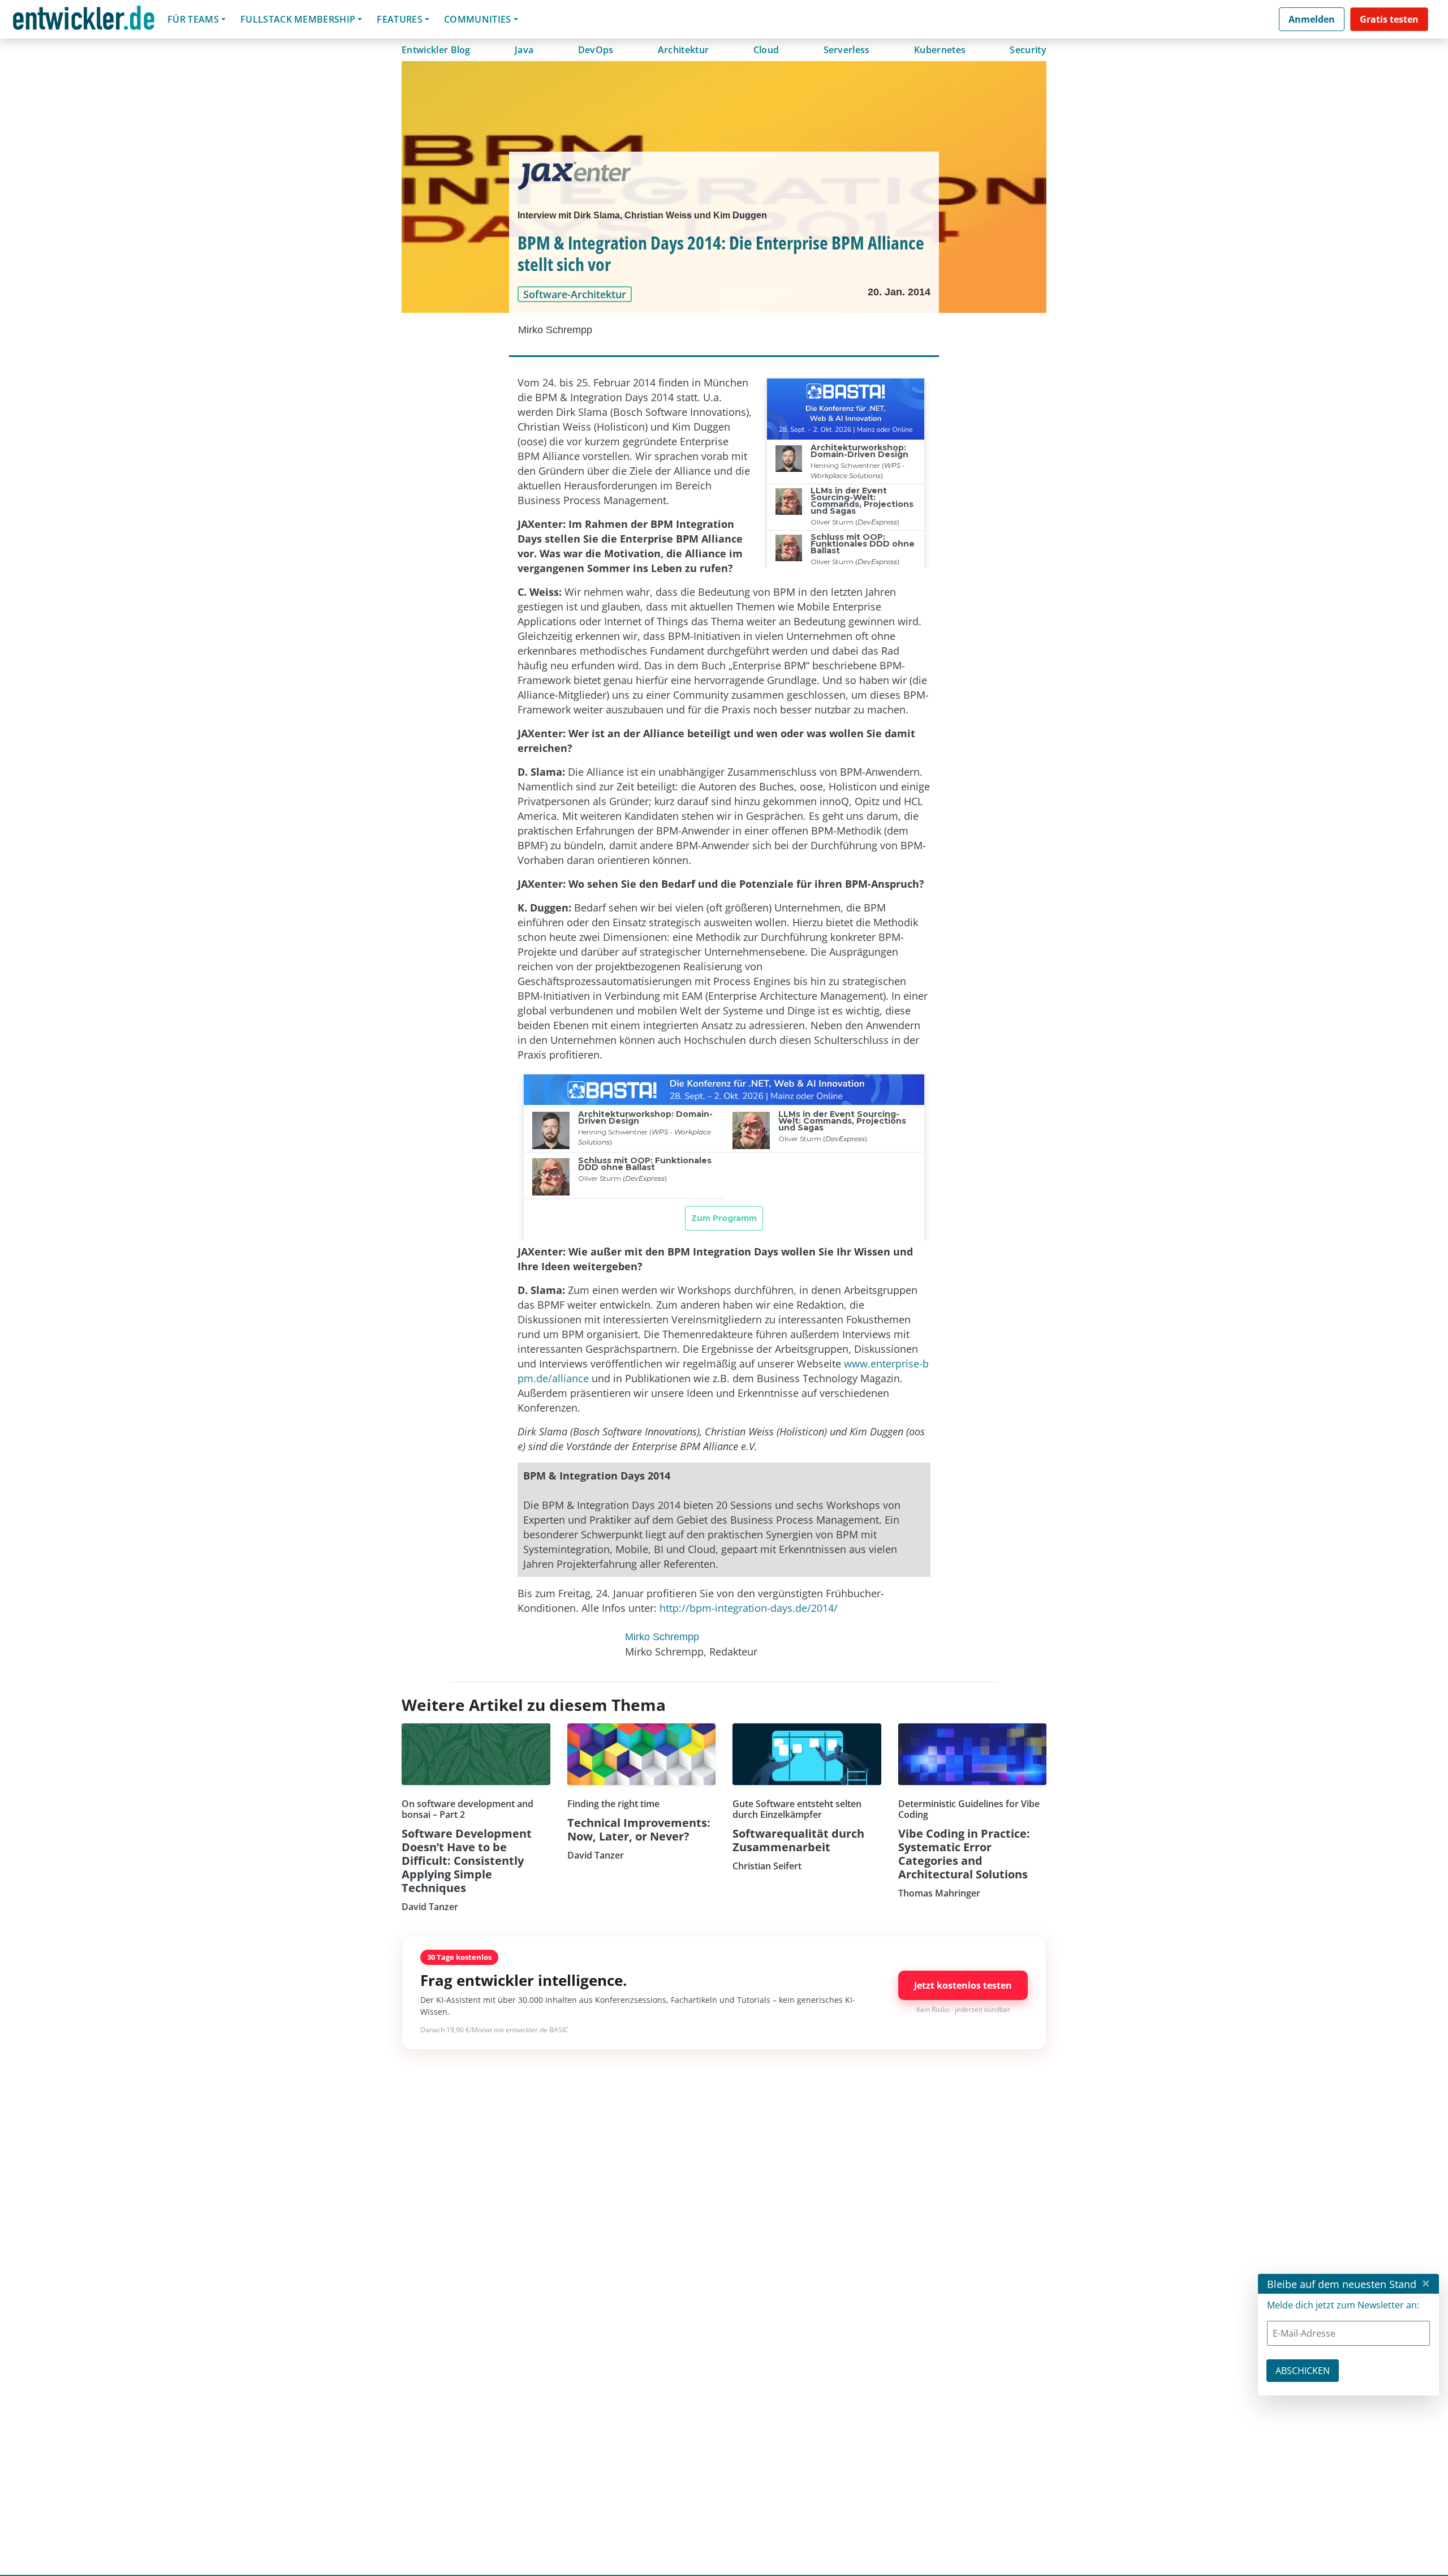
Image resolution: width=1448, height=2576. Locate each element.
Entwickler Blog (436, 50)
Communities (478, 19)
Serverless (847, 50)
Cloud (766, 50)
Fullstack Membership (298, 19)
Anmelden (1312, 19)
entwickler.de (84, 21)
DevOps (596, 50)
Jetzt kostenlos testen (963, 1985)
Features (400, 19)
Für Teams (193, 19)
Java (524, 50)
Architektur (684, 50)
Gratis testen (1389, 19)
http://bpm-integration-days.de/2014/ (749, 1608)
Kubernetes (940, 50)
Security (1028, 50)
